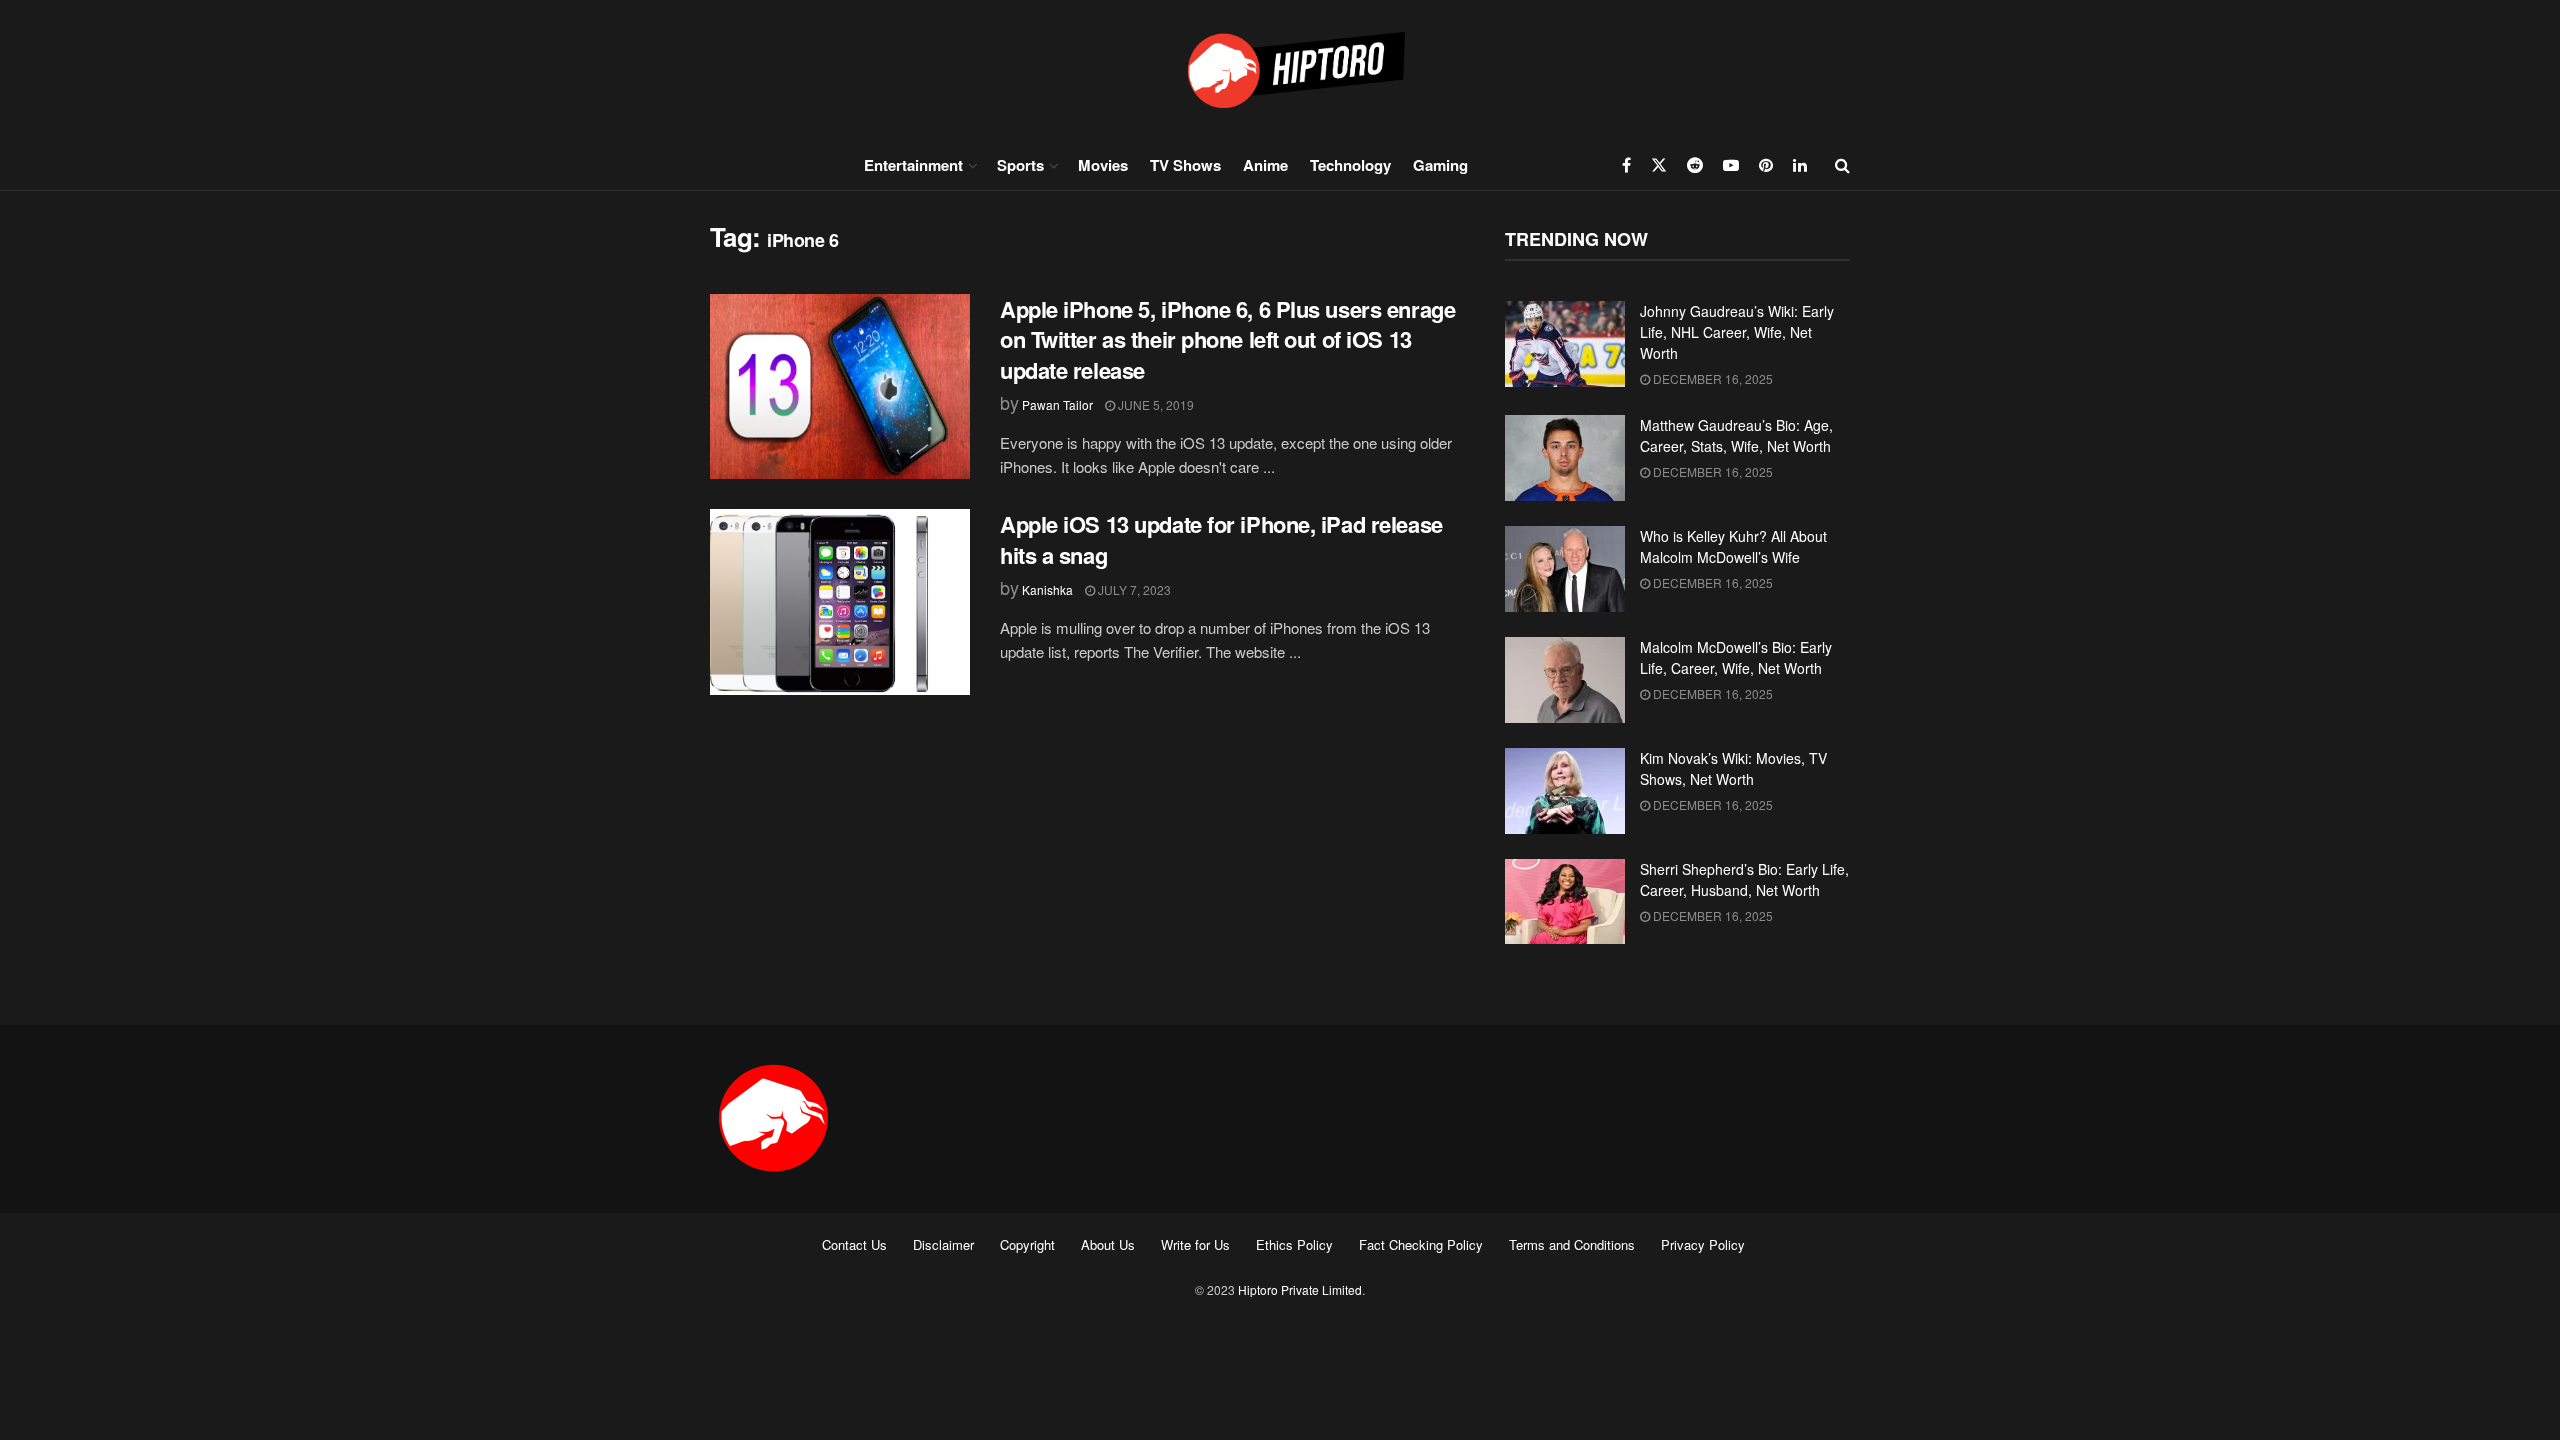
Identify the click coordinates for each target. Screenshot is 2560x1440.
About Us (1108, 1244)
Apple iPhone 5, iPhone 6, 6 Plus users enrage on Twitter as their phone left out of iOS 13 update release (1227, 340)
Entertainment (913, 165)
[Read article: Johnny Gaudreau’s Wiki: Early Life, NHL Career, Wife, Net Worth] (1565, 344)
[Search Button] (1842, 165)
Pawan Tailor (1057, 404)
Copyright (1027, 1244)
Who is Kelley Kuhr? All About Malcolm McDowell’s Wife (1733, 546)
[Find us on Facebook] (1626, 165)
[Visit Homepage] (1280, 69)
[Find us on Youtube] (1731, 165)
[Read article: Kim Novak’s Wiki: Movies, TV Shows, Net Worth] (1565, 791)
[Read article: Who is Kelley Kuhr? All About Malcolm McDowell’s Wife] (1565, 569)
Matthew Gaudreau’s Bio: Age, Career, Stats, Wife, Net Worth (1736, 435)
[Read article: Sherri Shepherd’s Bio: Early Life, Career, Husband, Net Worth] (1565, 902)
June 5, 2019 (1154, 404)
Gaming (1440, 165)
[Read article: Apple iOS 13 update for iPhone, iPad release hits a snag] (840, 602)
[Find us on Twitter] (1659, 165)
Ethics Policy (1294, 1244)
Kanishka (1047, 589)
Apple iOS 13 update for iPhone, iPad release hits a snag (1221, 539)
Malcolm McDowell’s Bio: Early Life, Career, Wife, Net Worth (1736, 657)
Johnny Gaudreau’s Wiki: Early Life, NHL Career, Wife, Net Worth (1737, 332)
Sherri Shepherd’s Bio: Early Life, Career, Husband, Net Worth (1744, 879)
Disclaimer (943, 1244)
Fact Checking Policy (1421, 1244)
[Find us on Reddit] (1695, 165)
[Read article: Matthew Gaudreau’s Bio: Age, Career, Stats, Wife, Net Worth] (1565, 458)
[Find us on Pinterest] (1766, 165)
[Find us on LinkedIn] (1800, 165)
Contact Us (854, 1244)
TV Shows (1185, 165)
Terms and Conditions (1572, 1244)
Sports (1020, 165)
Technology (1350, 165)
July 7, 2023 (1133, 589)
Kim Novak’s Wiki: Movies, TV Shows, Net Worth (1733, 768)
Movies (1103, 165)
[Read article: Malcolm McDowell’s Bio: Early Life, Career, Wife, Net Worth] (1565, 680)
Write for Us (1195, 1244)
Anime (1265, 165)
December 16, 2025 (1711, 378)
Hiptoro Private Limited (1300, 1289)
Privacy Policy (1703, 1244)
